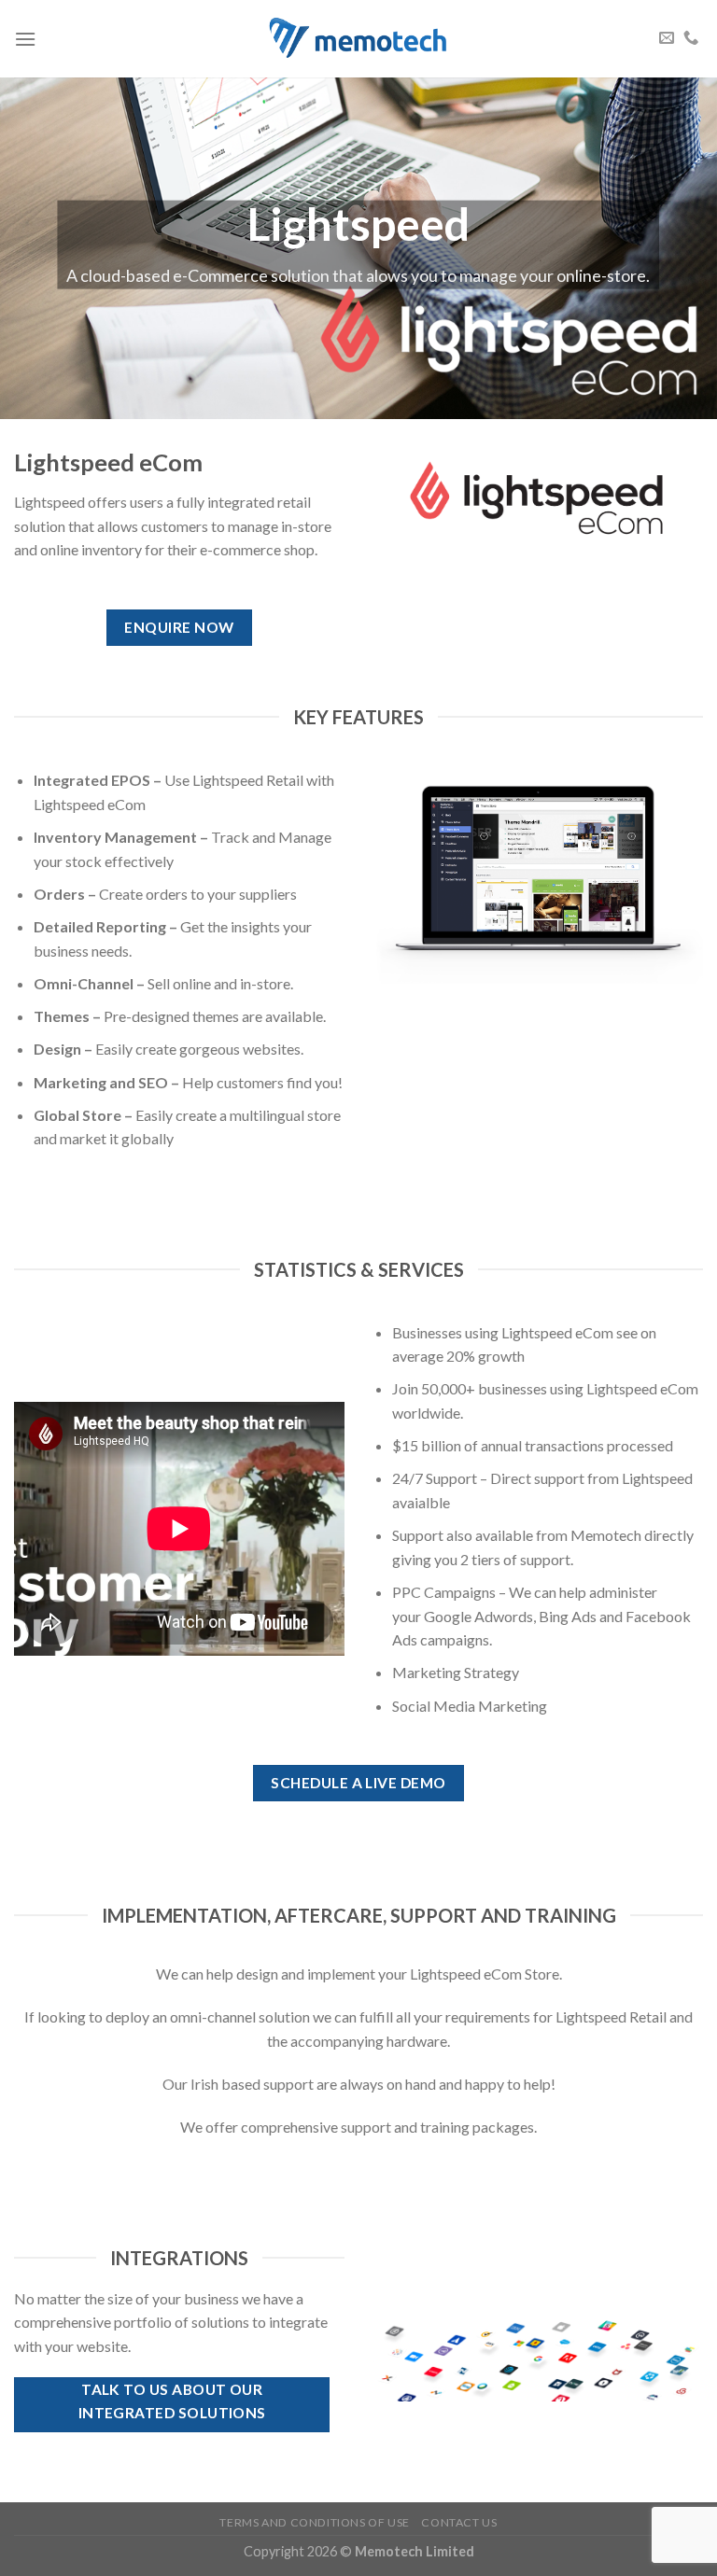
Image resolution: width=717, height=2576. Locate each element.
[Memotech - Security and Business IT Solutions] (358, 38)
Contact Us (459, 2522)
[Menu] (25, 39)
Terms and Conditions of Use (315, 2522)
